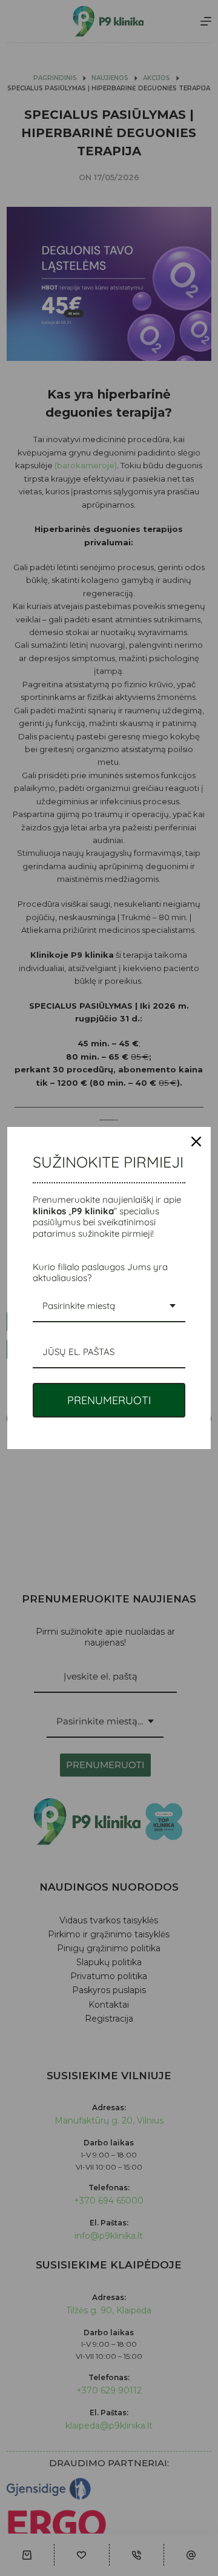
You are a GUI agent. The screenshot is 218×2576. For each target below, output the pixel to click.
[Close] (196, 1142)
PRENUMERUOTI (109, 1400)
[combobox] (109, 1306)
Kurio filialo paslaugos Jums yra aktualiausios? (100, 1272)
